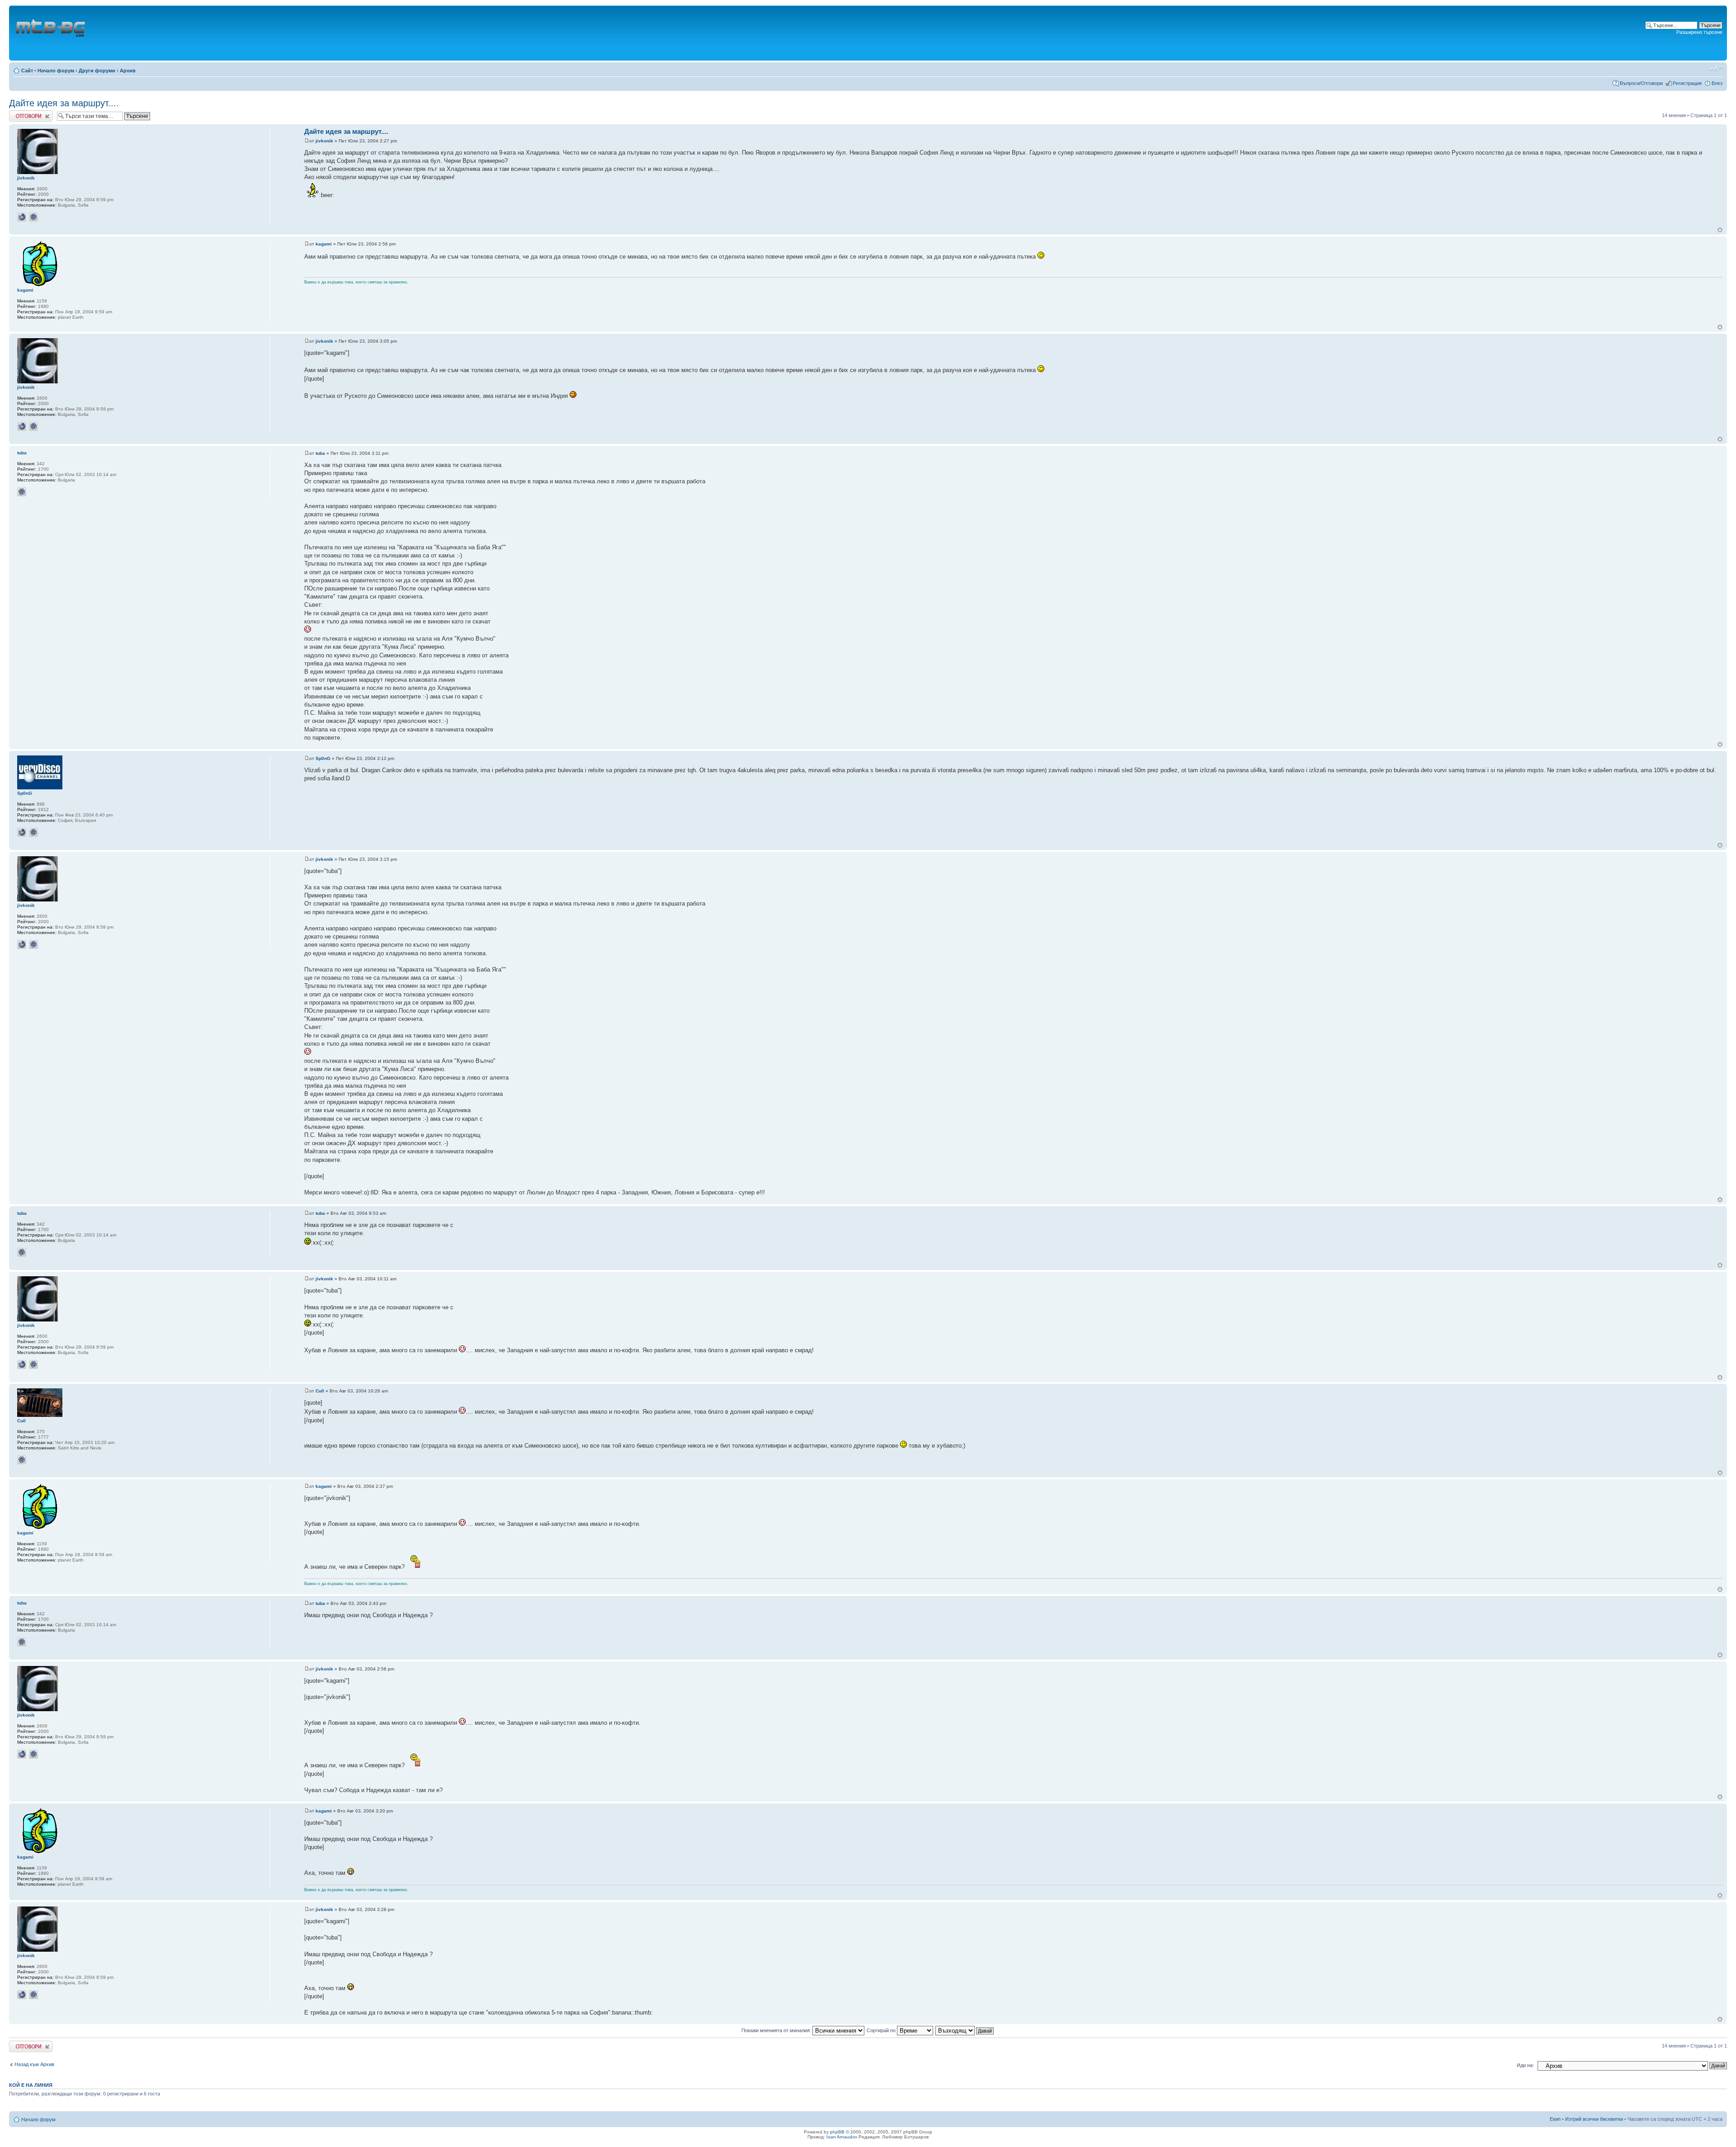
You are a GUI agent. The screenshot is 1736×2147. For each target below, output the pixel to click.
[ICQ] (33, 217)
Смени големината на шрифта (1716, 69)
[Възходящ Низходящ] (965, 2030)
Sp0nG (323, 758)
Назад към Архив (34, 2064)
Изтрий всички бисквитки (1594, 2119)
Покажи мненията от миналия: (777, 2030)
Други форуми (97, 71)
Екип (1555, 2119)
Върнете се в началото (1720, 230)
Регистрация (1687, 83)
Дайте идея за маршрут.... (64, 103)
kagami (324, 244)
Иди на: (1525, 2065)
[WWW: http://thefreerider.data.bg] (22, 832)
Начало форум (56, 71)
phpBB (837, 2132)
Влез (1717, 83)
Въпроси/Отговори (1641, 83)
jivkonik (324, 141)
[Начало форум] (51, 33)
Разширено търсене (1699, 32)
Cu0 (320, 1391)
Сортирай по (882, 2030)
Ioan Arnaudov (842, 2137)
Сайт (27, 71)
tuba (320, 453)
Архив (128, 71)
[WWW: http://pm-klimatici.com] (22, 217)
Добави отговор (27, 113)
